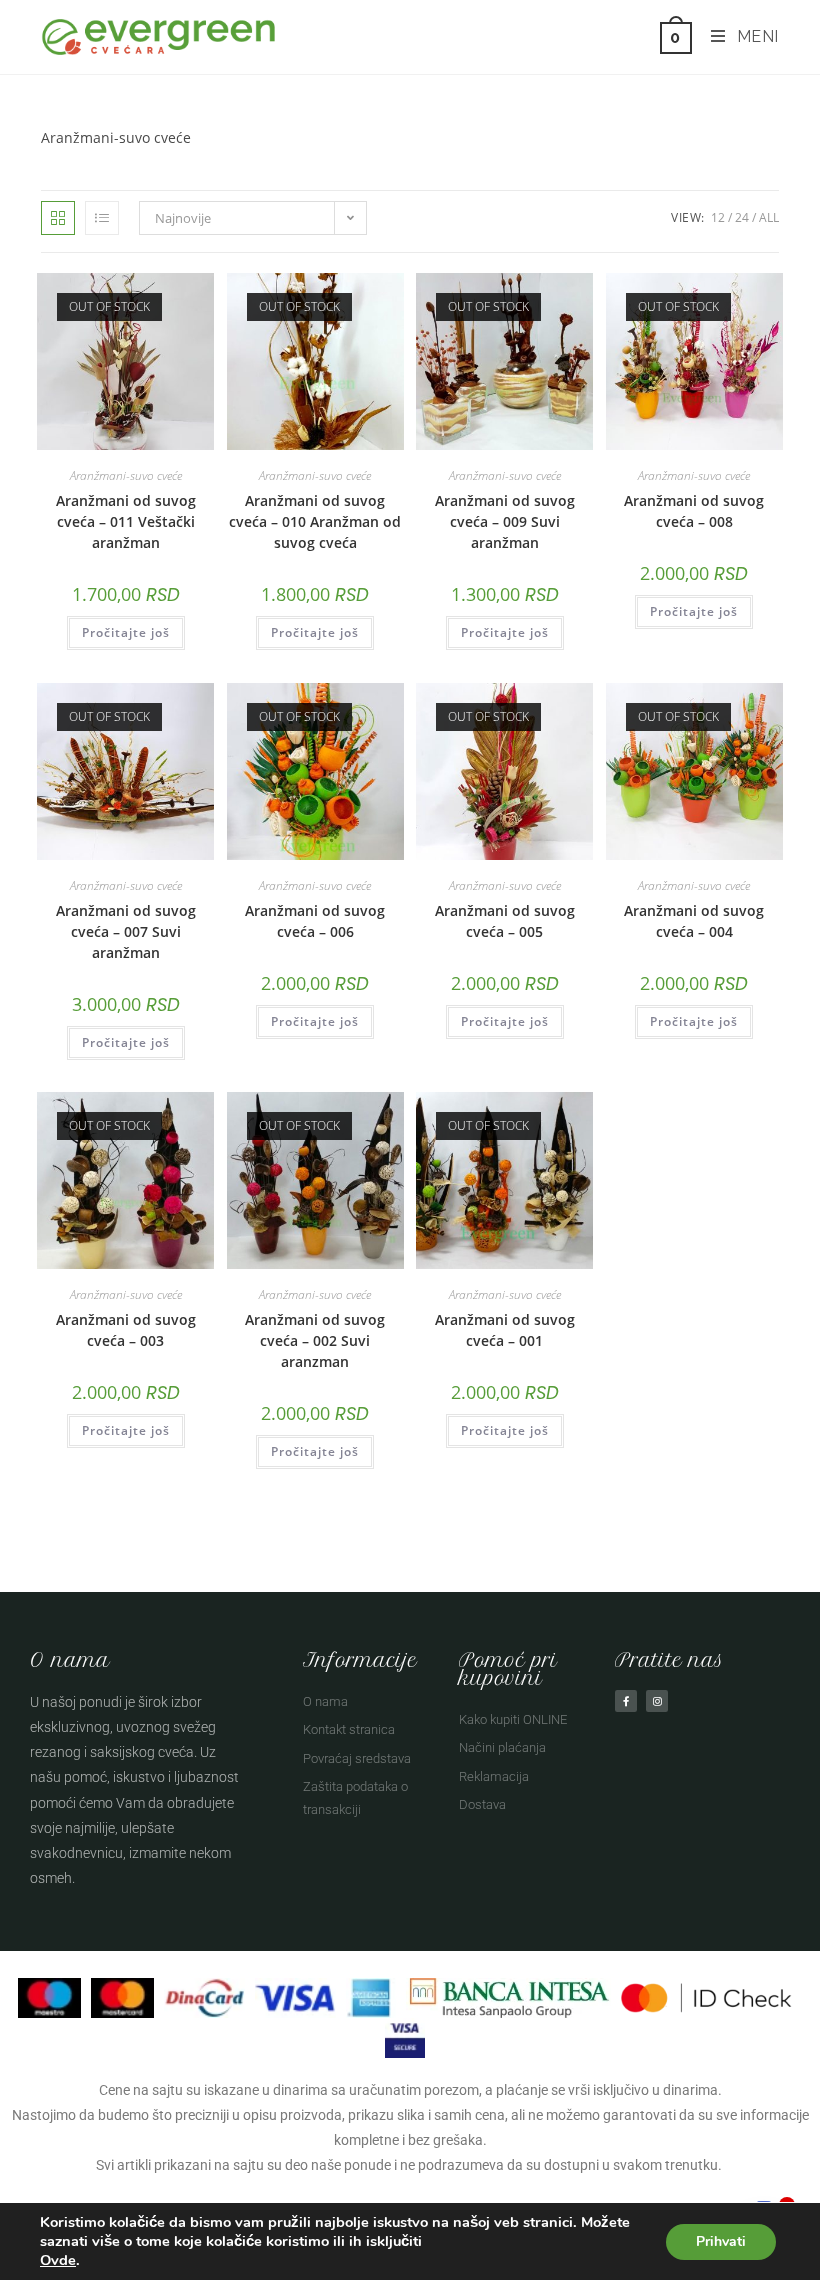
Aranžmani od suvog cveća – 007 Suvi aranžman (126, 931)
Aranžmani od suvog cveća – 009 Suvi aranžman (505, 521)
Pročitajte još (126, 632)
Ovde (58, 2260)
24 (742, 217)
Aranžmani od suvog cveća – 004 (694, 921)
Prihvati (721, 2241)
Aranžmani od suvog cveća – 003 (126, 1330)
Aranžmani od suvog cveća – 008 (694, 511)
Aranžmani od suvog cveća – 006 (315, 921)
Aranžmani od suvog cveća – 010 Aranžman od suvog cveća (315, 521)
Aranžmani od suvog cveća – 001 (505, 1330)
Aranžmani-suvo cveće (126, 475)
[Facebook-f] (626, 1701)
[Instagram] (657, 1701)
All (769, 217)
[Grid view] (58, 218)
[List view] (102, 218)
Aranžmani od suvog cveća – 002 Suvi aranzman (315, 1340)
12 (718, 217)
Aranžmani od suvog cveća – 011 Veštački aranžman (126, 521)
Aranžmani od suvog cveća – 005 (505, 921)
